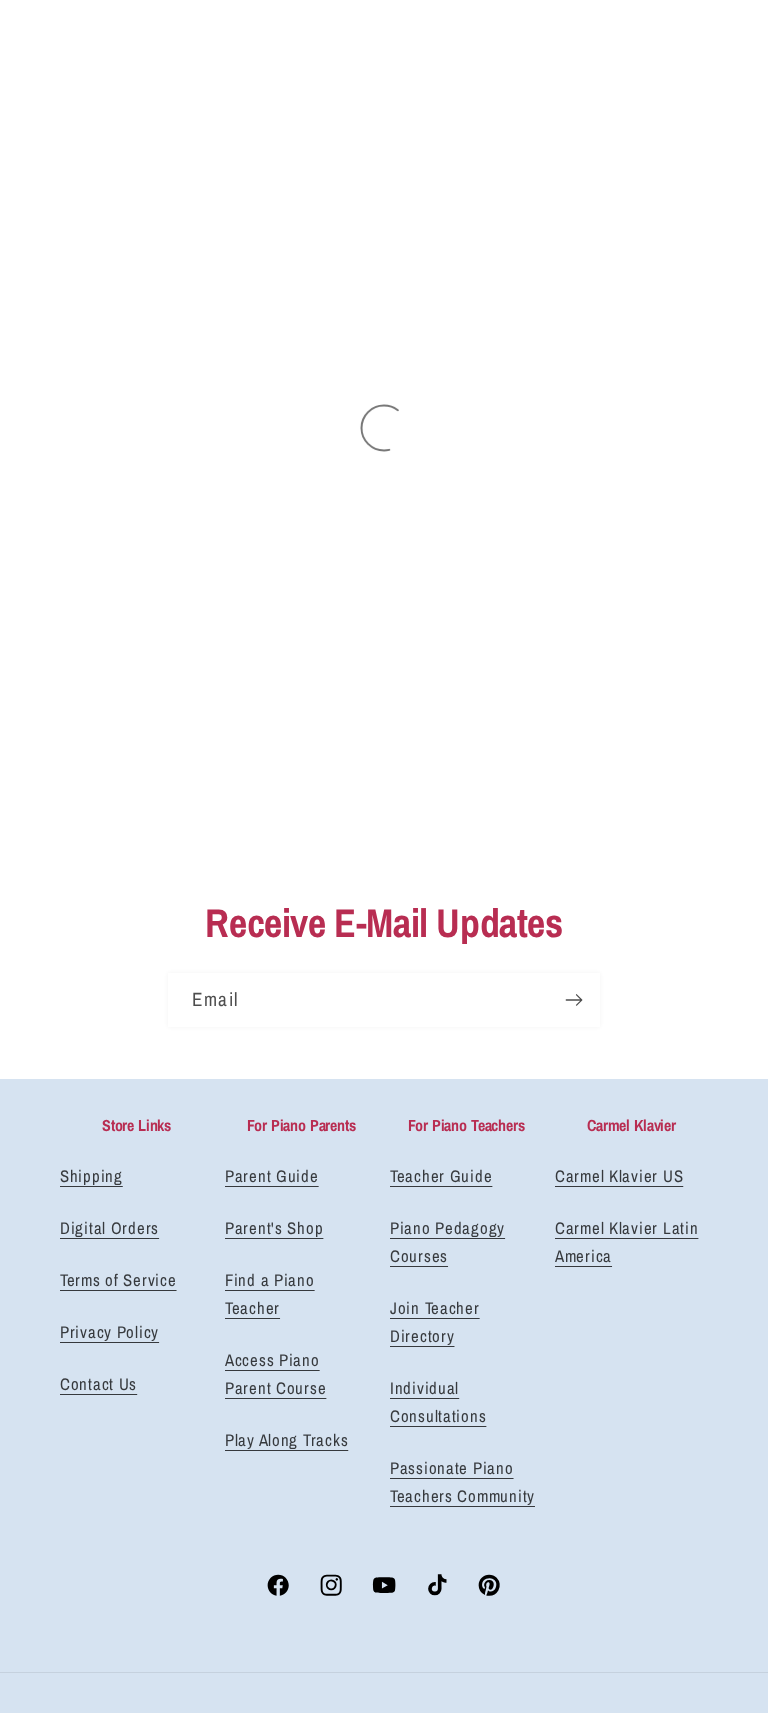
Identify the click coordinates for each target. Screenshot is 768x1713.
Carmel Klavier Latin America (626, 1242)
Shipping (91, 1176)
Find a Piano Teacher (270, 1294)
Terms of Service (118, 1280)
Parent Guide (272, 1176)
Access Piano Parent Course (275, 1374)
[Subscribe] (573, 1000)
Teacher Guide (441, 1176)
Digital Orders (109, 1228)
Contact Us (98, 1384)
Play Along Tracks (286, 1440)
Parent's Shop (274, 1228)
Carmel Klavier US (619, 1176)
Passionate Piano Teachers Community (462, 1482)
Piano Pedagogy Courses (447, 1242)
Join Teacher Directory (435, 1322)
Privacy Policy (109, 1332)
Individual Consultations (438, 1402)
